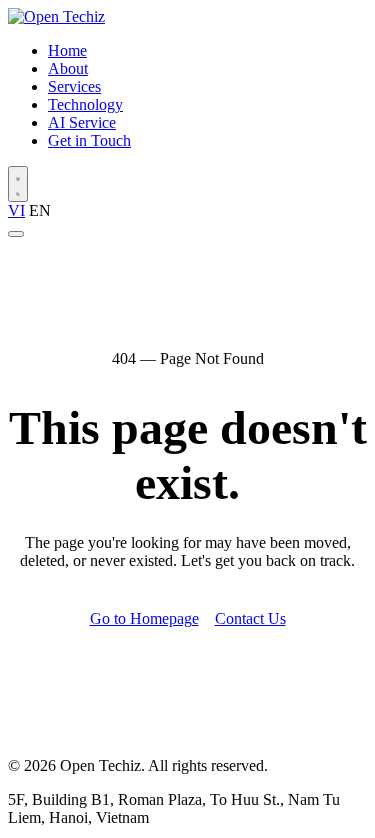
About (68, 68)
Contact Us (250, 618)
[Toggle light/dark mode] (18, 184)
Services (74, 86)
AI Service (82, 122)
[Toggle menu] (16, 234)
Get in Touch (89, 140)
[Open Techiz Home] (56, 16)
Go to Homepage (144, 618)
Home (67, 50)
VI (16, 210)
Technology (85, 104)
